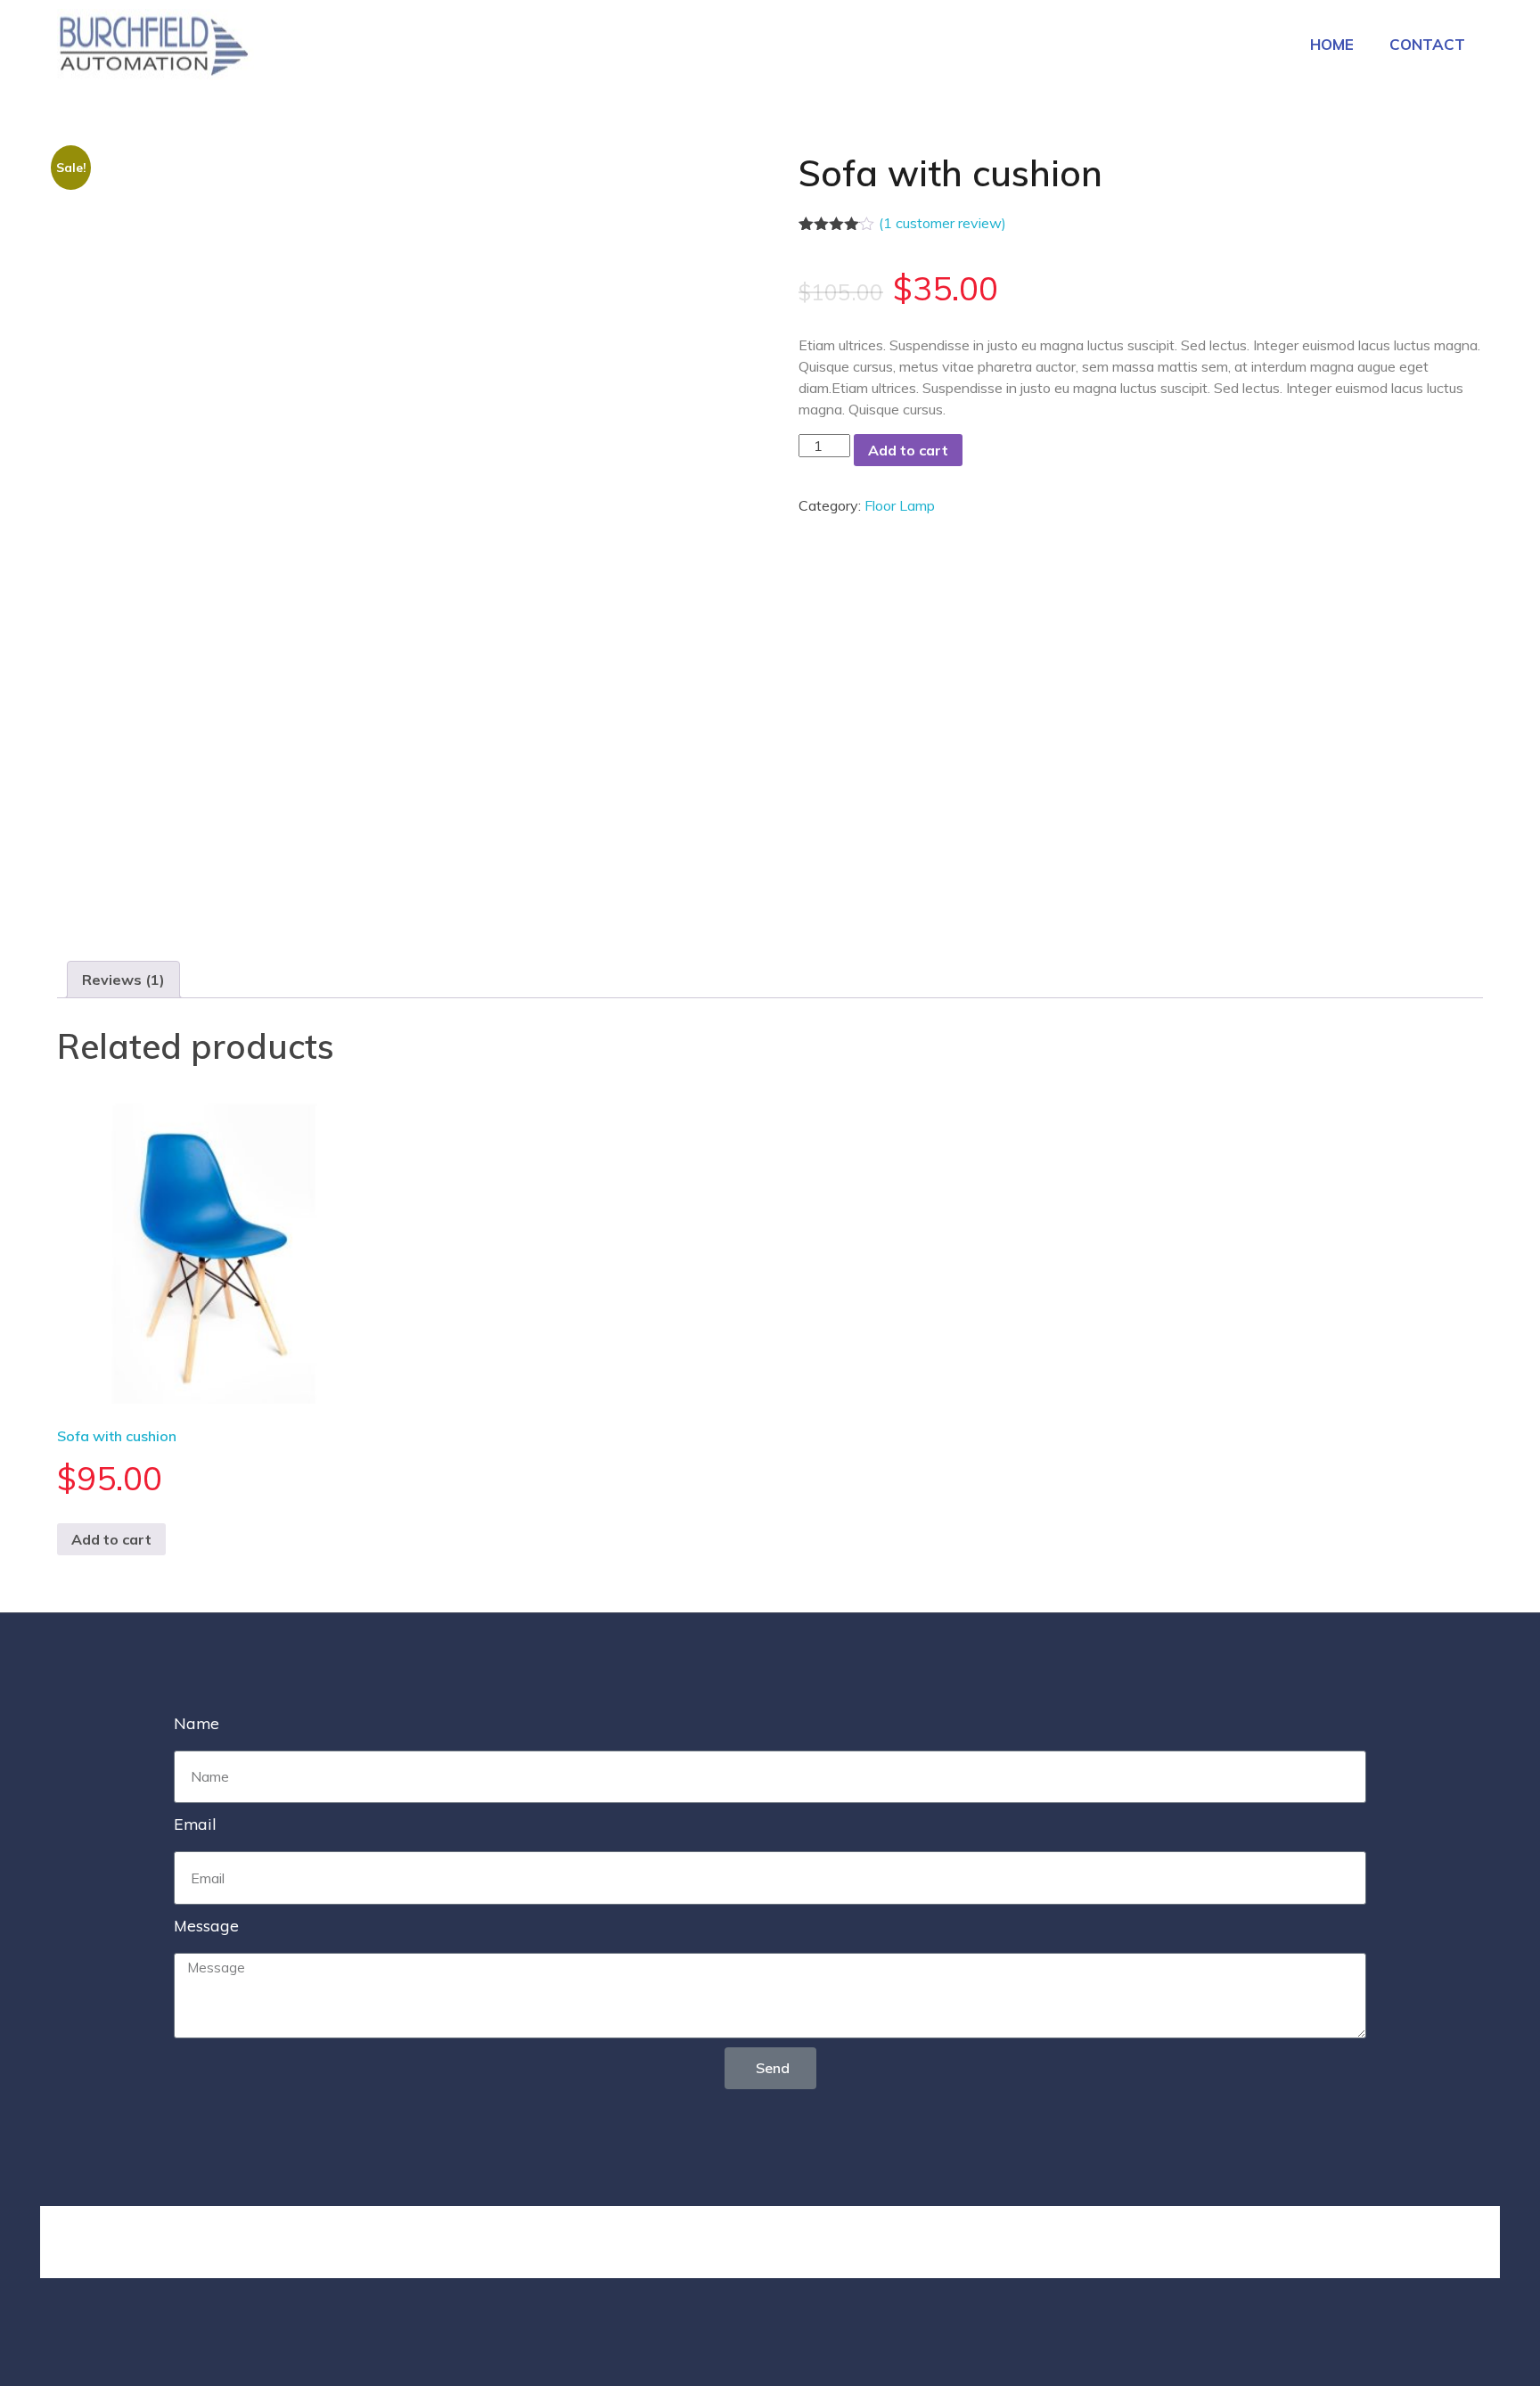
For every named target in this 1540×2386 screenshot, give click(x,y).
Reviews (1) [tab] (123, 980)
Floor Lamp (900, 505)
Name (197, 1723)
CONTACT (1427, 44)
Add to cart (908, 450)
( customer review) (942, 223)
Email (195, 1824)
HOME (1332, 44)
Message (206, 1925)
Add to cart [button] (111, 1539)
